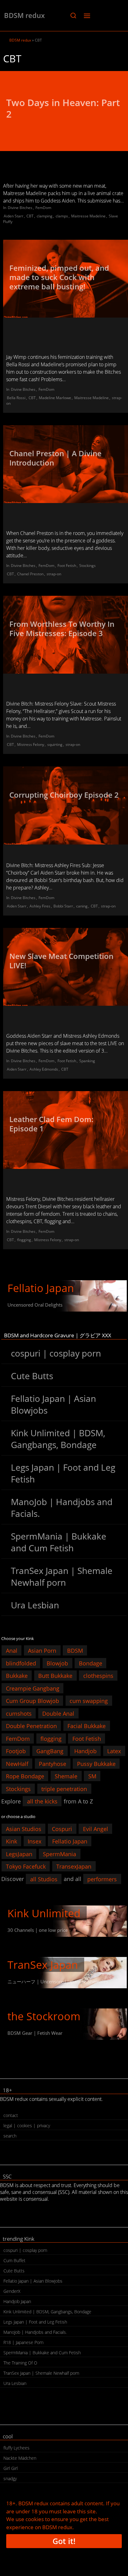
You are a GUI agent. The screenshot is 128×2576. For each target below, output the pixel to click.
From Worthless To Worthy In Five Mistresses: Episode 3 (62, 628)
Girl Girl (11, 2468)
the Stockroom (44, 2016)
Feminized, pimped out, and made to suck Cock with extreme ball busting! (59, 277)
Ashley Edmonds (44, 1069)
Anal (12, 1651)
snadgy (10, 2478)
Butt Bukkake (55, 1676)
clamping (45, 216)
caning (82, 906)
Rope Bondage (25, 1776)
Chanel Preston (30, 574)
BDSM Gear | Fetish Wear (35, 2033)
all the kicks (42, 1801)
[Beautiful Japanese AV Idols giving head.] (64, 1296)
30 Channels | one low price (38, 1930)
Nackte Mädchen (20, 2458)
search (10, 2136)
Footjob (16, 1751)
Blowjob (57, 1663)
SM (92, 1776)
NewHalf (17, 1763)
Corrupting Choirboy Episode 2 (64, 795)
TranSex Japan (43, 1965)
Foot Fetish (67, 566)
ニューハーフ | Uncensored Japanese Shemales (58, 1981)
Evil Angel (96, 1829)
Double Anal (58, 1713)
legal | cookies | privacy (27, 2126)
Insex (34, 1841)
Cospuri (62, 1829)
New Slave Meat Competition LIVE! (61, 961)
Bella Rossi (16, 398)
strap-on (54, 574)
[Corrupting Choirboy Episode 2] (66, 805)
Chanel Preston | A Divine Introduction (55, 458)
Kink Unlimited (44, 1913)
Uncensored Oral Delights (35, 1305)
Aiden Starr (14, 216)
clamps (62, 216)
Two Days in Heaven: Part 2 (63, 108)
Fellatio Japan (41, 1288)
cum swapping (89, 1701)
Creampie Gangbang (33, 1688)
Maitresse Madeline (88, 216)
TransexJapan (74, 1866)
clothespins (98, 1676)
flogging (24, 1240)
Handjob (85, 1751)
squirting (55, 744)
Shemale (66, 1776)
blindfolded (21, 1663)
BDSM (75, 1651)
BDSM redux (24, 15)
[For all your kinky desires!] (64, 2024)
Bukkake (17, 1676)
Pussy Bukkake (96, 1763)
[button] (73, 16)
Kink (11, 1841)
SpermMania (59, 1854)
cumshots (19, 1713)
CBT (30, 216)
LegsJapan (19, 1854)
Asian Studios (24, 1829)
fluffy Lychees (16, 2448)
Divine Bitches (20, 208)
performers (102, 1879)
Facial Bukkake (87, 1726)
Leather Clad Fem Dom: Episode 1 (51, 1124)
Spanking (87, 1061)
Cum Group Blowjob (32, 1701)
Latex (114, 1751)
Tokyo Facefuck (26, 1866)
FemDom (43, 208)
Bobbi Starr (63, 906)
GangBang (50, 1751)
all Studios (44, 1879)
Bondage (91, 1663)
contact (11, 2115)
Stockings (87, 566)
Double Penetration (31, 1726)
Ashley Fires (40, 906)
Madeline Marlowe (55, 398)
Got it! (64, 2541)
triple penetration (64, 1789)
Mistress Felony (31, 744)
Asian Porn (42, 1651)
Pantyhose (53, 1763)
